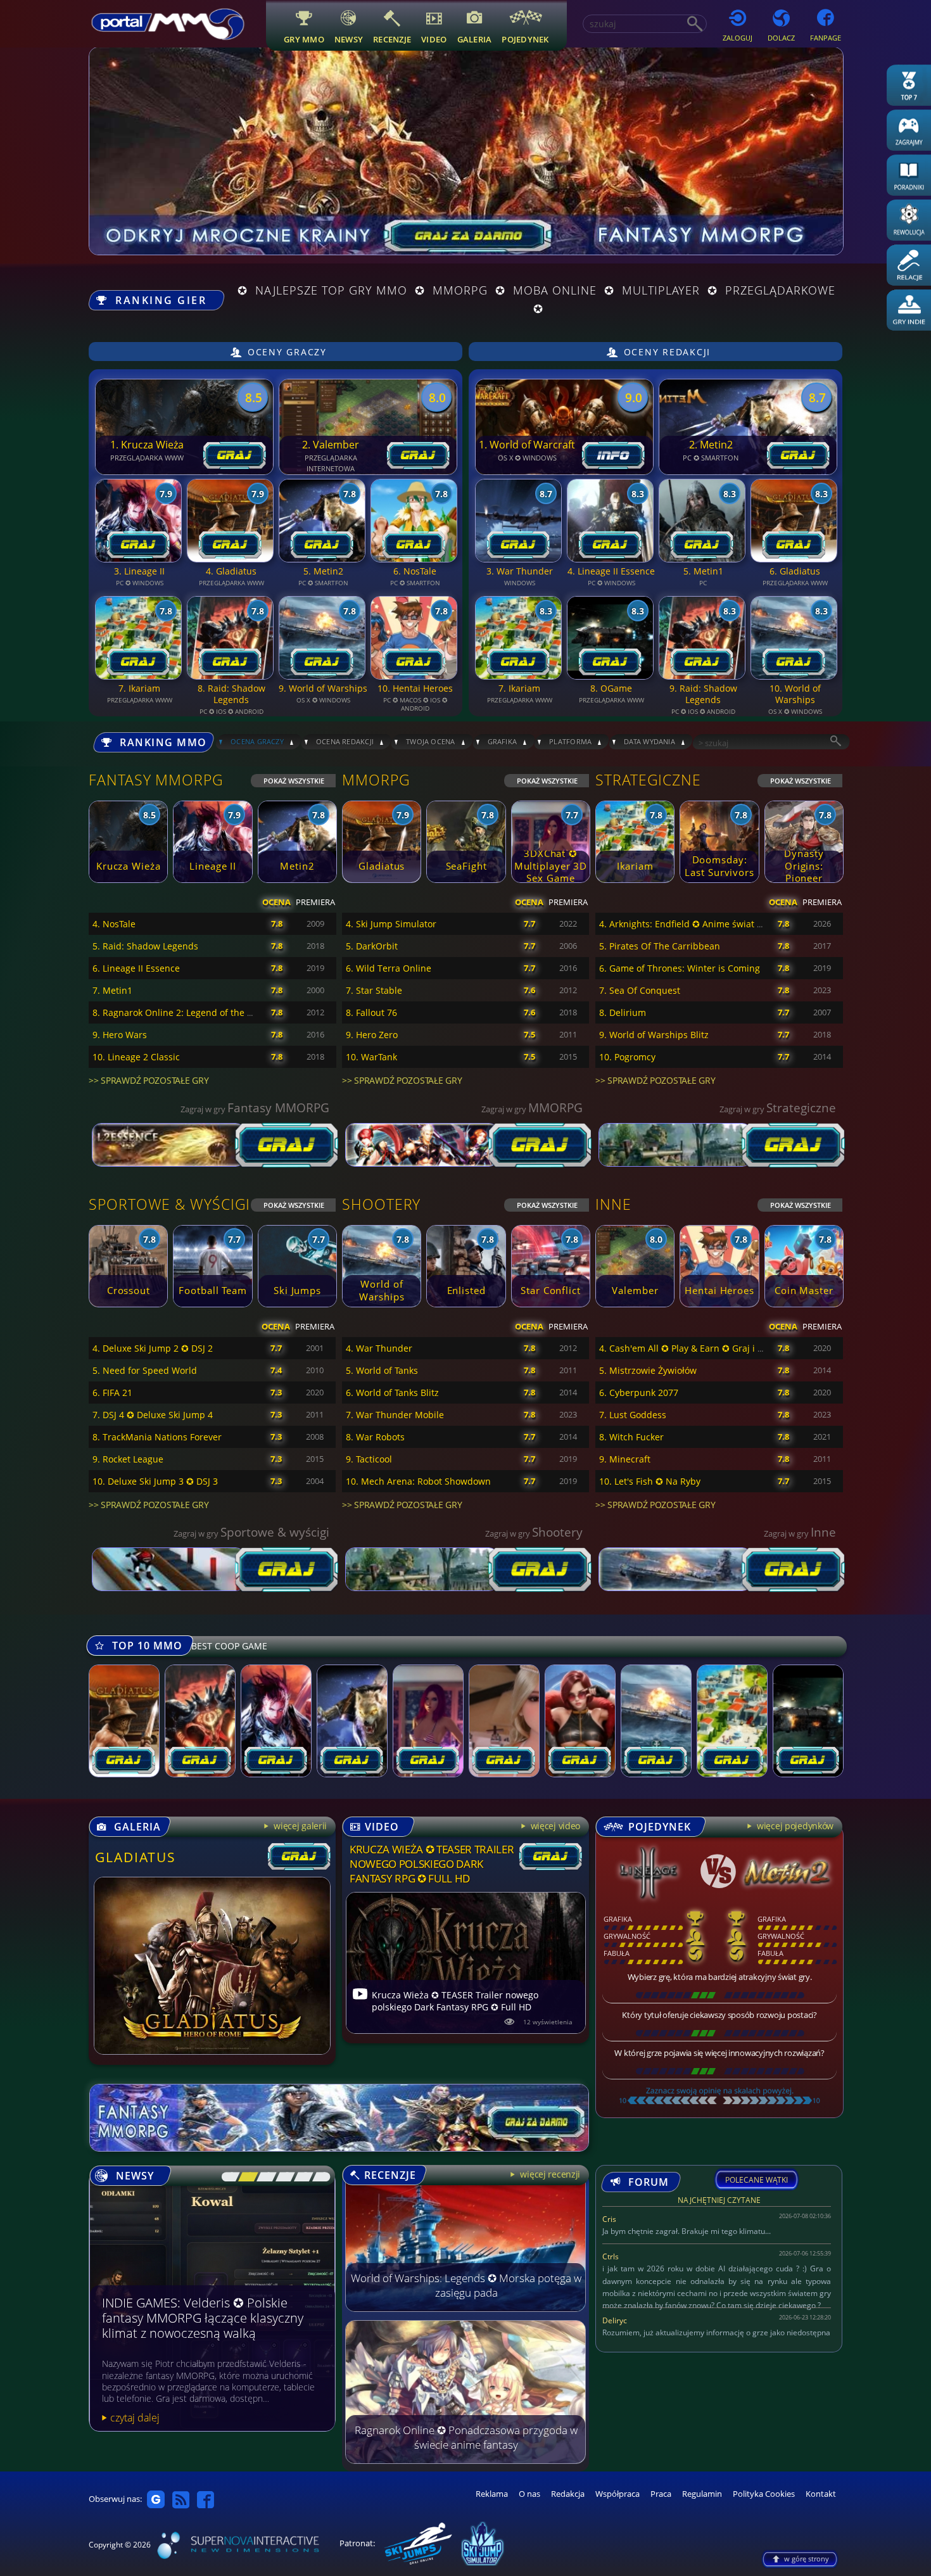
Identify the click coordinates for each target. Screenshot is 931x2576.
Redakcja (568, 2494)
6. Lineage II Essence (136, 968)
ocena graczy (257, 741)
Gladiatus (136, 1857)
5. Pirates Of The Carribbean (660, 946)
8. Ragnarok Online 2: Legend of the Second (185, 1012)
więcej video (554, 1826)
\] (318, 2177)
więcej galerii (299, 1826)
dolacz (781, 38)
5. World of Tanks (382, 1370)
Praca (661, 2494)
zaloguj (738, 38)
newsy (349, 39)
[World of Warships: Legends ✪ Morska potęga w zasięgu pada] (465, 2308)
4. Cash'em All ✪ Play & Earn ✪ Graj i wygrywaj (698, 1348)
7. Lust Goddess (633, 1415)
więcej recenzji (549, 2174)
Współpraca (617, 2494)
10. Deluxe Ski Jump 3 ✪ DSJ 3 (155, 1481)
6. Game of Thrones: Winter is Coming (680, 968)
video (434, 39)
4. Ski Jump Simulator (391, 924)
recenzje (392, 39)
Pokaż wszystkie (294, 781)
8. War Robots (375, 1437)
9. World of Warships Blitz (654, 1035)
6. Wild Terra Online (389, 968)
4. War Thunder (379, 1348)
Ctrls (611, 2256)
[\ (227, 2177)
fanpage (826, 38)
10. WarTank (371, 1057)
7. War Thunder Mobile (395, 1415)
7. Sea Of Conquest (640, 990)
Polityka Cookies (764, 2494)
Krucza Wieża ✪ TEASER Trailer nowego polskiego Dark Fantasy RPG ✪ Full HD (432, 1864)
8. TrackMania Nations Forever (157, 1437)
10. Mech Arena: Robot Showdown (418, 1481)
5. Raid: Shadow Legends (145, 946)
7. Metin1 (112, 990)
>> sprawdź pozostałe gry (149, 1080)
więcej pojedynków (794, 1826)
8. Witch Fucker (631, 1437)
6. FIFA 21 (112, 1393)
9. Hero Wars (120, 1035)
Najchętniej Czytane (719, 2202)
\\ (245, 2177)
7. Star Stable (374, 990)
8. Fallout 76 (371, 1012)
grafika (503, 741)
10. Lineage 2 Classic (136, 1057)
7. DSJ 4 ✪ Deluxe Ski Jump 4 (153, 1415)
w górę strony (807, 2559)
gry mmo (304, 39)
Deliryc (615, 2320)
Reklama (492, 2494)
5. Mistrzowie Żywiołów (648, 1370)
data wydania (649, 741)
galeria (475, 39)
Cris (609, 2219)
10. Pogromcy (627, 1057)
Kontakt (821, 2494)
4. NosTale (114, 924)
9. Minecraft (625, 1459)
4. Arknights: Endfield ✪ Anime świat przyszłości (701, 924)
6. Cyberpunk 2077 (639, 1393)
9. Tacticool (369, 1459)
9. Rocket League (128, 1459)
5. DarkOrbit (372, 946)
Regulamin (702, 2494)
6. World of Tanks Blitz (392, 1393)
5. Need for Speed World (145, 1370)
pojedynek (525, 39)
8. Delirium (623, 1012)
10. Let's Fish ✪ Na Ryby (650, 1481)
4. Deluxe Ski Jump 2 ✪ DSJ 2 (153, 1348)
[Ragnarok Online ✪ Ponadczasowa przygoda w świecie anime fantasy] (465, 2460)
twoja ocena (431, 741)
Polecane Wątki (757, 2180)
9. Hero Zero (372, 1035)
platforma (570, 741)
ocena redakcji (345, 741)
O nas (529, 2494)
